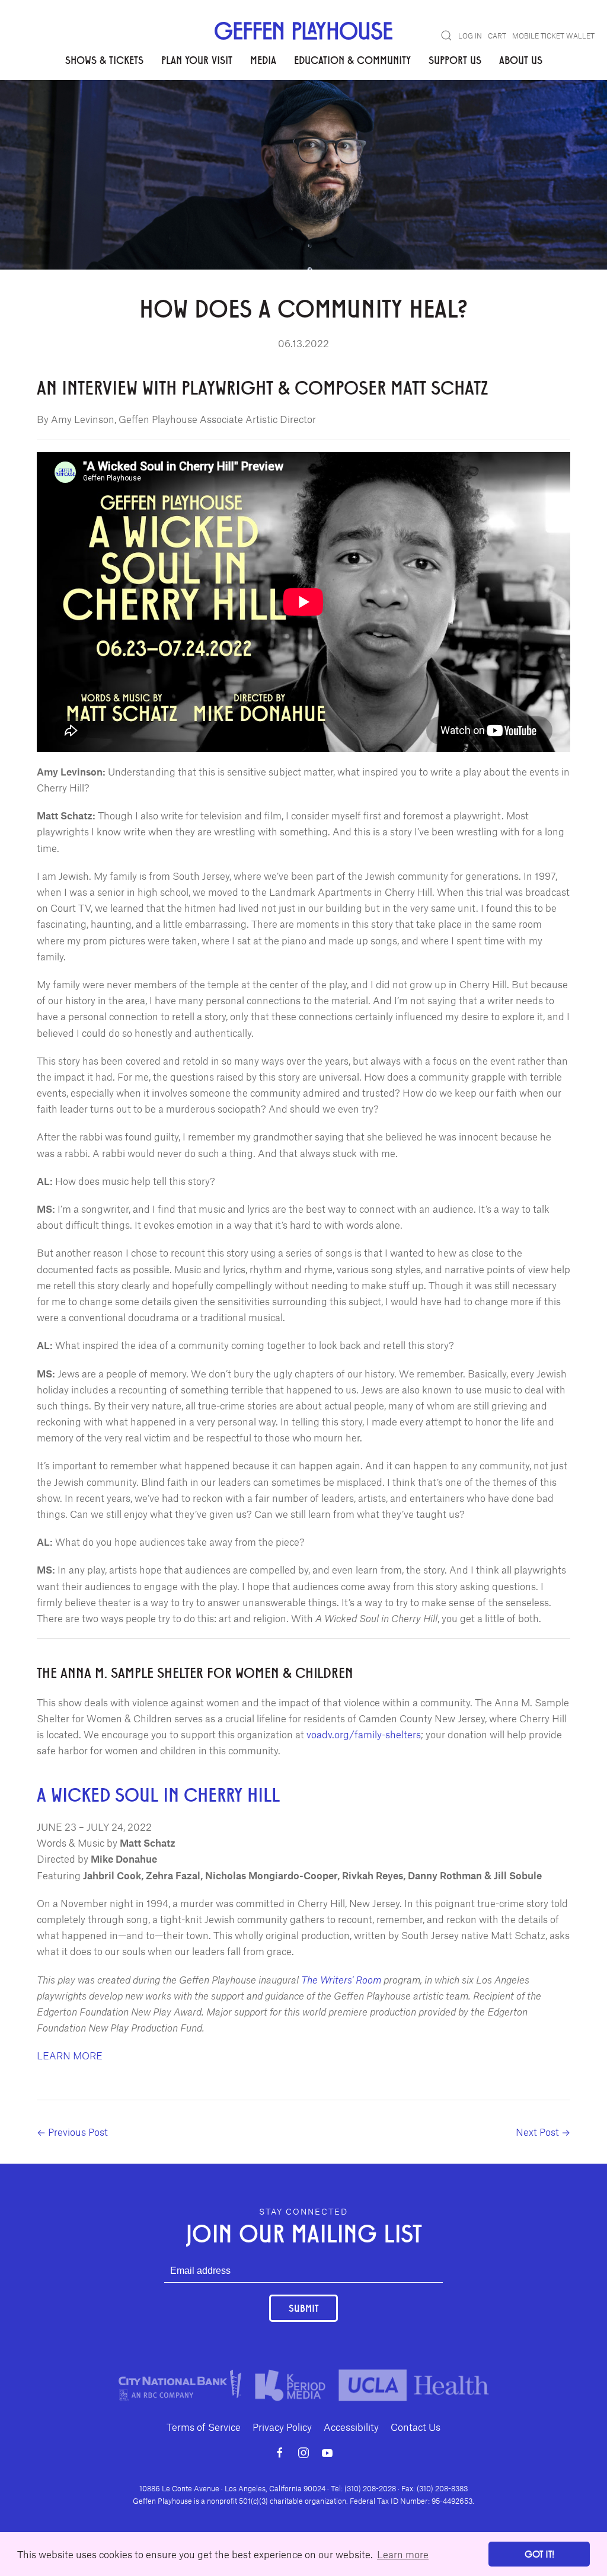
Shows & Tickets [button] (104, 60)
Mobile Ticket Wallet (553, 36)
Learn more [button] (403, 2554)
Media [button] (263, 60)
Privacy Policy (282, 2427)
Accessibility (351, 2427)
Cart (497, 36)
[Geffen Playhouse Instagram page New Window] (303, 2453)
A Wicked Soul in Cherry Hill (158, 1794)
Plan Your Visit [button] (197, 60)
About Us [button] (521, 60)
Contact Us (416, 2427)
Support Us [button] (455, 60)
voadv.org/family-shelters (364, 1734)
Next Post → (543, 2132)
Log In (470, 36)
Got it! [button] (539, 2554)
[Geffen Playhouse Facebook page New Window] (280, 2453)
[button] (446, 36)
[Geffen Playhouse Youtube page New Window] (327, 2453)
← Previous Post (72, 2132)
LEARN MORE (70, 2055)
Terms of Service (204, 2427)
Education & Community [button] (352, 60)
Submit (303, 2308)
